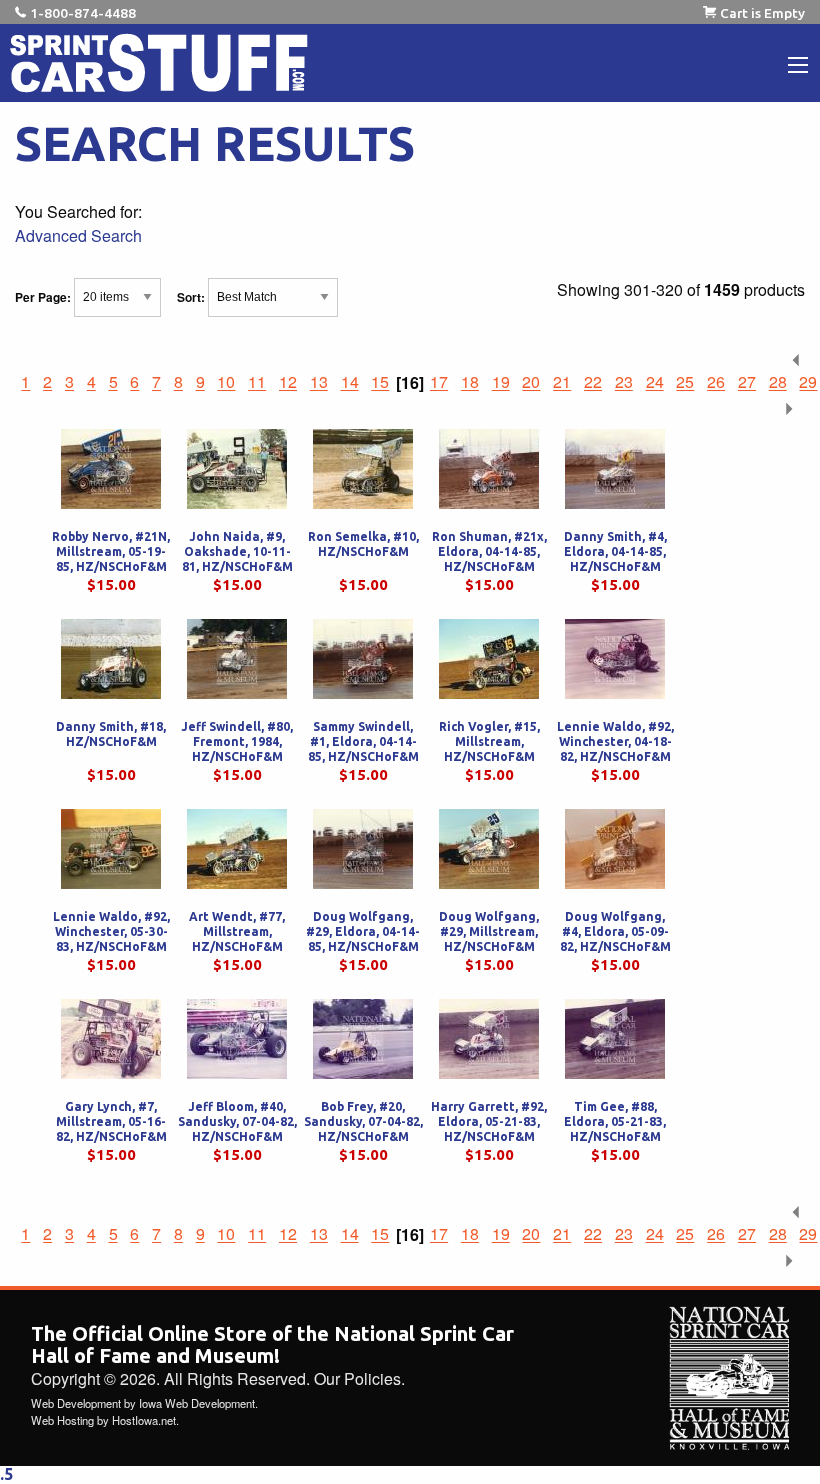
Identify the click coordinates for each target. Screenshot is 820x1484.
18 (470, 382)
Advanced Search (78, 235)
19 (501, 382)
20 (531, 382)
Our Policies (357, 1378)
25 (685, 382)
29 (808, 382)
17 (439, 382)
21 (562, 382)
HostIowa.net (144, 1420)
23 (624, 382)
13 (319, 382)
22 (593, 382)
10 (226, 382)
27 (747, 382)
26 (716, 382)
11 (257, 382)
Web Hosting (62, 1420)
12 (288, 382)
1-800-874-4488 (83, 13)
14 (350, 382)
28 (778, 382)
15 (380, 382)
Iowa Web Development (197, 1403)
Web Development (76, 1403)
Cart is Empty (762, 13)
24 (655, 382)
